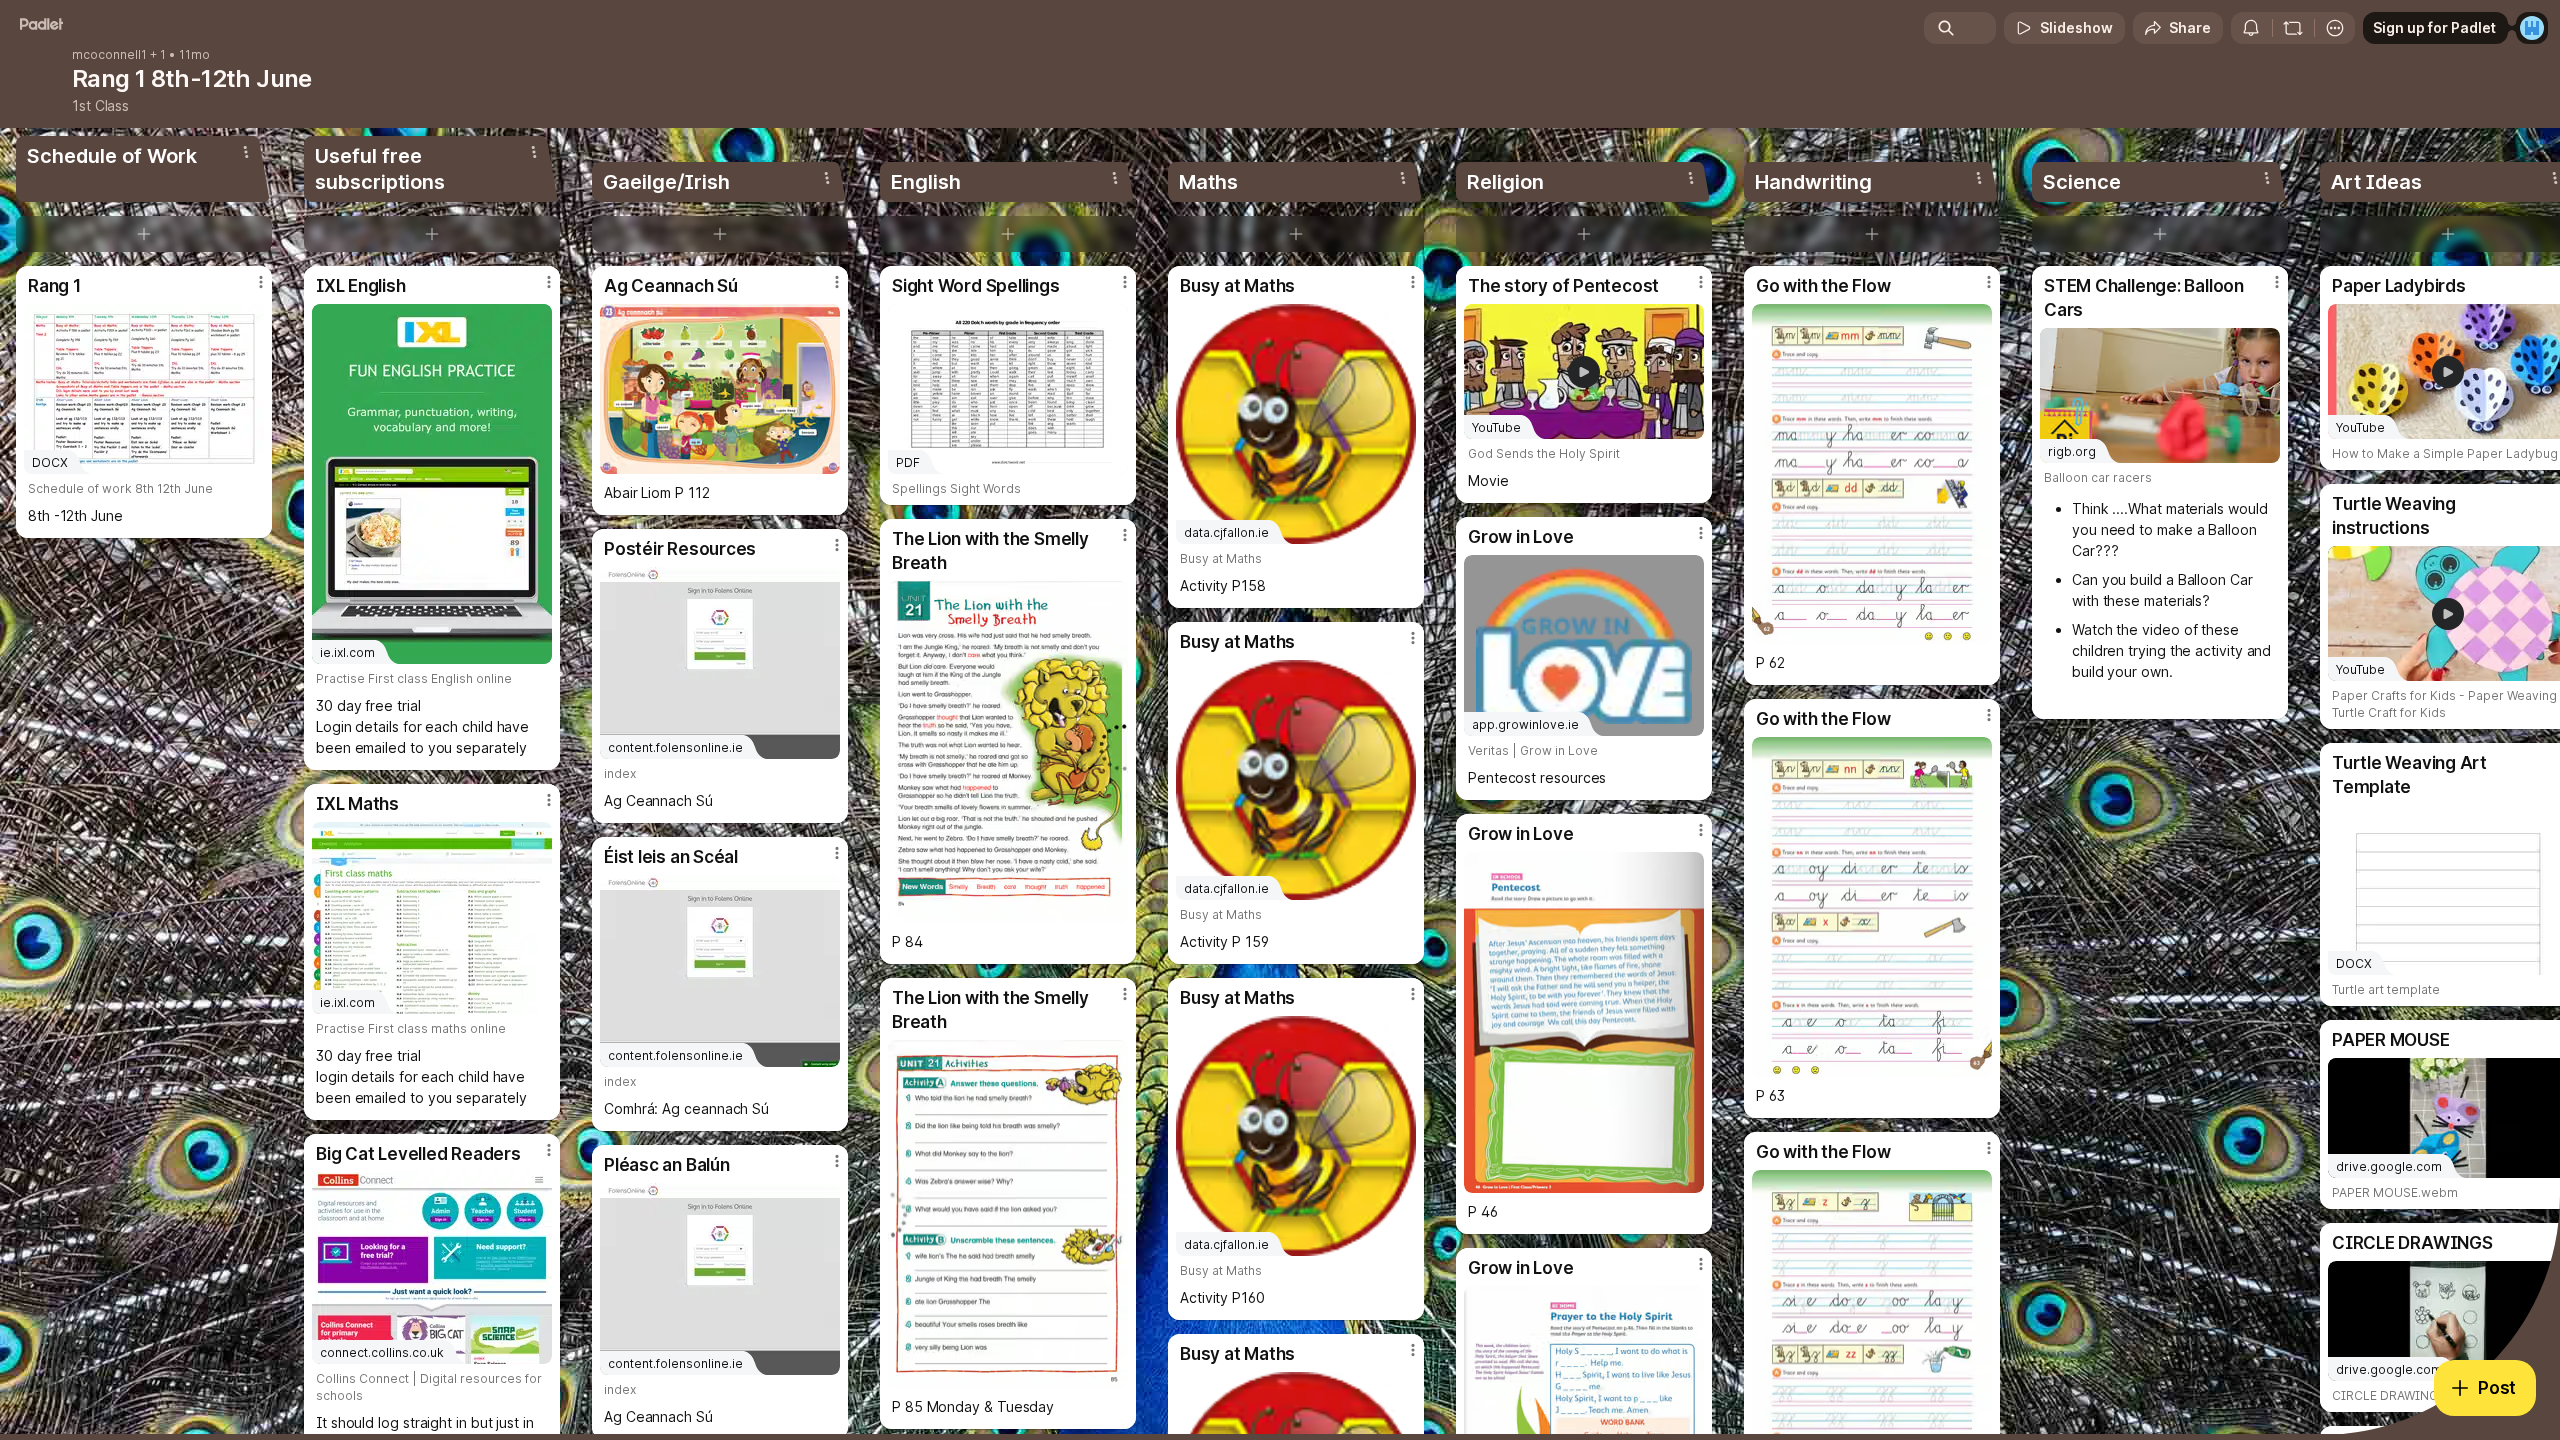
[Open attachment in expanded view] (720, 389)
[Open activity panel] (2251, 28)
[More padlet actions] (2335, 28)
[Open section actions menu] (246, 152)
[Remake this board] (2293, 28)
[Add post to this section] (144, 234)
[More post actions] (261, 282)
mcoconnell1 (109, 55)
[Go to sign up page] (2532, 28)
